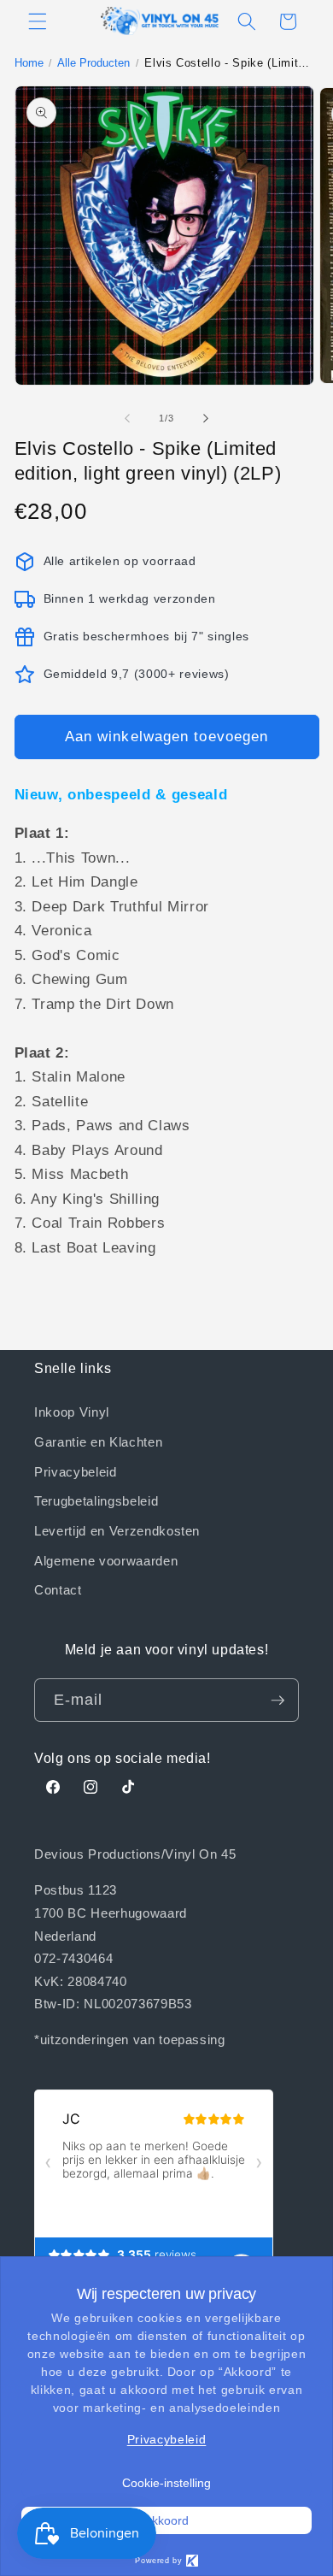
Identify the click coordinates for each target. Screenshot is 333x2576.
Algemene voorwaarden (106, 1560)
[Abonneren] (277, 1701)
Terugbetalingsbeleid (96, 1500)
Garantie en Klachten (98, 1441)
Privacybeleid (76, 1471)
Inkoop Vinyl (72, 1412)
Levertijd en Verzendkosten (117, 1530)
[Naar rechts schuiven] (206, 418)
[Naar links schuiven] (127, 418)
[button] (38, 21)
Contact (58, 1589)
